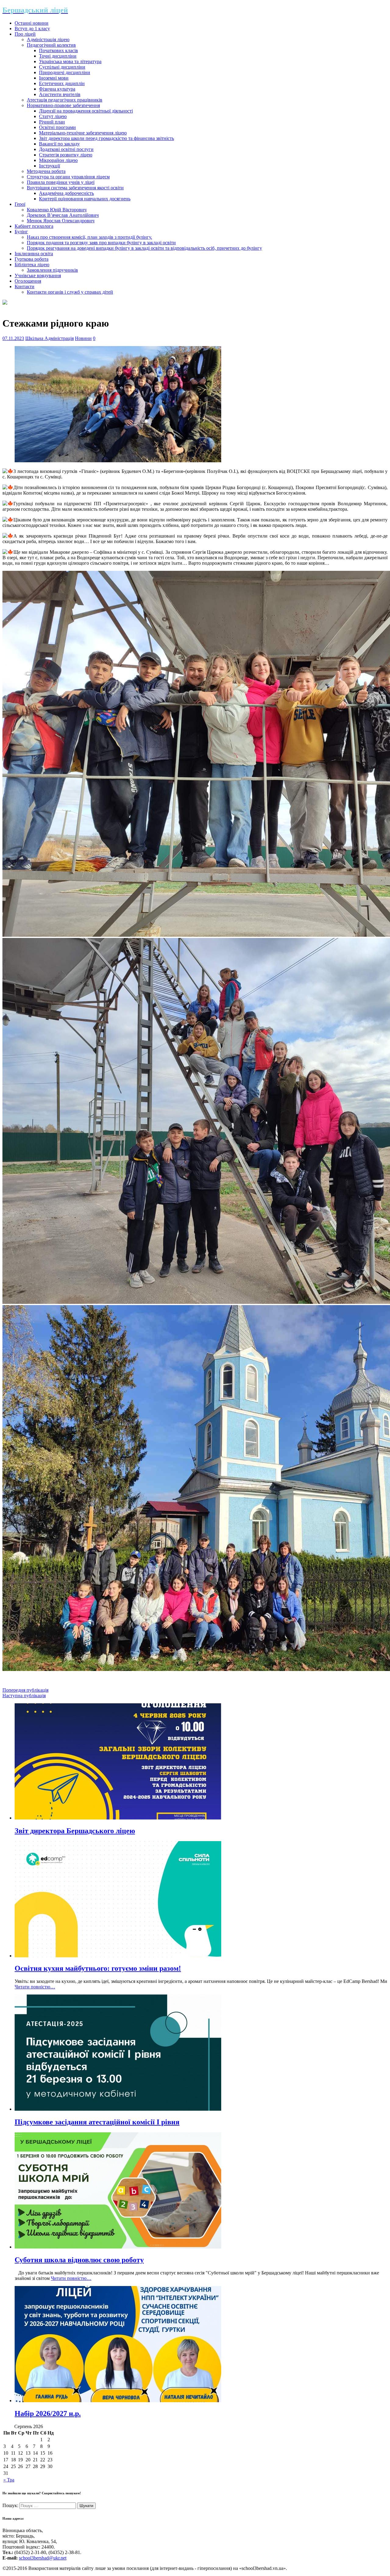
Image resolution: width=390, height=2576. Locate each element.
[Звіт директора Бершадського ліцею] (118, 1818)
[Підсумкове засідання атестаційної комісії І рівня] (118, 2109)
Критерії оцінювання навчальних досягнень (85, 199)
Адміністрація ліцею (48, 39)
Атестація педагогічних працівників (65, 100)
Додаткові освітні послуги (66, 149)
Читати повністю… (35, 1987)
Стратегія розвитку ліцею (66, 155)
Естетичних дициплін (62, 83)
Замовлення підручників (52, 270)
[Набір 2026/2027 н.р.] (118, 2401)
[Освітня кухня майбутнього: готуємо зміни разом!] (118, 1956)
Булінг (21, 232)
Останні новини (32, 23)
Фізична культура (57, 89)
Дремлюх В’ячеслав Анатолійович (63, 215)
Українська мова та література (70, 61)
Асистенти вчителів (60, 94)
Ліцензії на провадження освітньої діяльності (86, 111)
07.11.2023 (13, 338)
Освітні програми (57, 127)
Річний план (52, 122)
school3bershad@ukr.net (43, 2558)
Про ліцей (25, 34)
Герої (20, 204)
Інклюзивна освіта (34, 254)
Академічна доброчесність (66, 193)
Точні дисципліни (58, 56)
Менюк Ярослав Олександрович (61, 221)
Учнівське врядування (38, 275)
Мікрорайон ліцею (58, 160)
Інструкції (50, 166)
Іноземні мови (54, 78)
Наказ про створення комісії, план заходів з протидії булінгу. (89, 237)
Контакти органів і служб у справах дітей (70, 292)
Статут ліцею (53, 116)
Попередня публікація (25, 1690)
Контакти (25, 286)
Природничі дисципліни (65, 72)
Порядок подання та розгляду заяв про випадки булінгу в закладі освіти (101, 243)
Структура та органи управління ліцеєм (68, 177)
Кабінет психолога (34, 226)
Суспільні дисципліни (62, 67)
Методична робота (46, 171)
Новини (83, 338)
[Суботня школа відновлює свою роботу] (118, 2247)
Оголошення (28, 281)
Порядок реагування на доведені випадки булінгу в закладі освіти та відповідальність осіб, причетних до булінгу (144, 248)
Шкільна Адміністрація (50, 338)
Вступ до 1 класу (32, 29)
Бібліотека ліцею (32, 265)
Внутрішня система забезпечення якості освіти (75, 188)
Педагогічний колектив (51, 45)
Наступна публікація (24, 1696)
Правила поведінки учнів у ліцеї (61, 182)
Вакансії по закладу (59, 144)
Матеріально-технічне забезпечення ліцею (83, 133)
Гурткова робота (32, 259)
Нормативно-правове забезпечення (63, 105)
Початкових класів (58, 50)
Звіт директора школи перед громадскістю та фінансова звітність (106, 138)
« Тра (9, 2480)
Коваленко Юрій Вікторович (57, 210)
